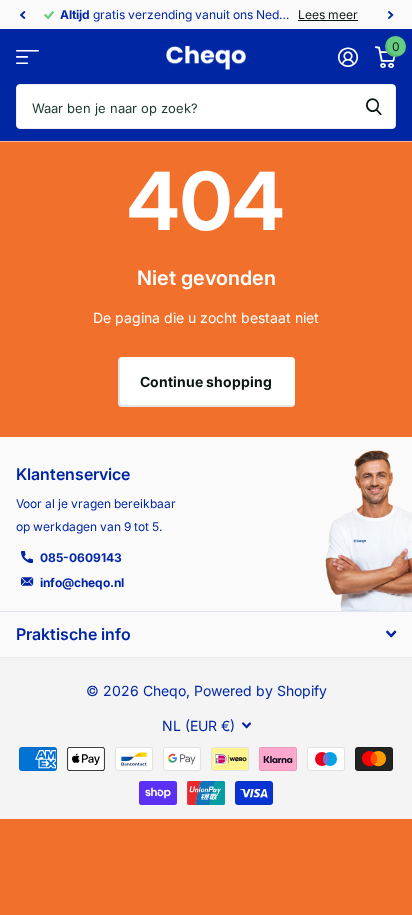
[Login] (347, 57)
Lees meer (328, 14)
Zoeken (374, 106)
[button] (22, 15)
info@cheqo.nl (82, 582)
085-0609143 (81, 557)
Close (206, 633)
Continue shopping (206, 381)
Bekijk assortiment (27, 57)
